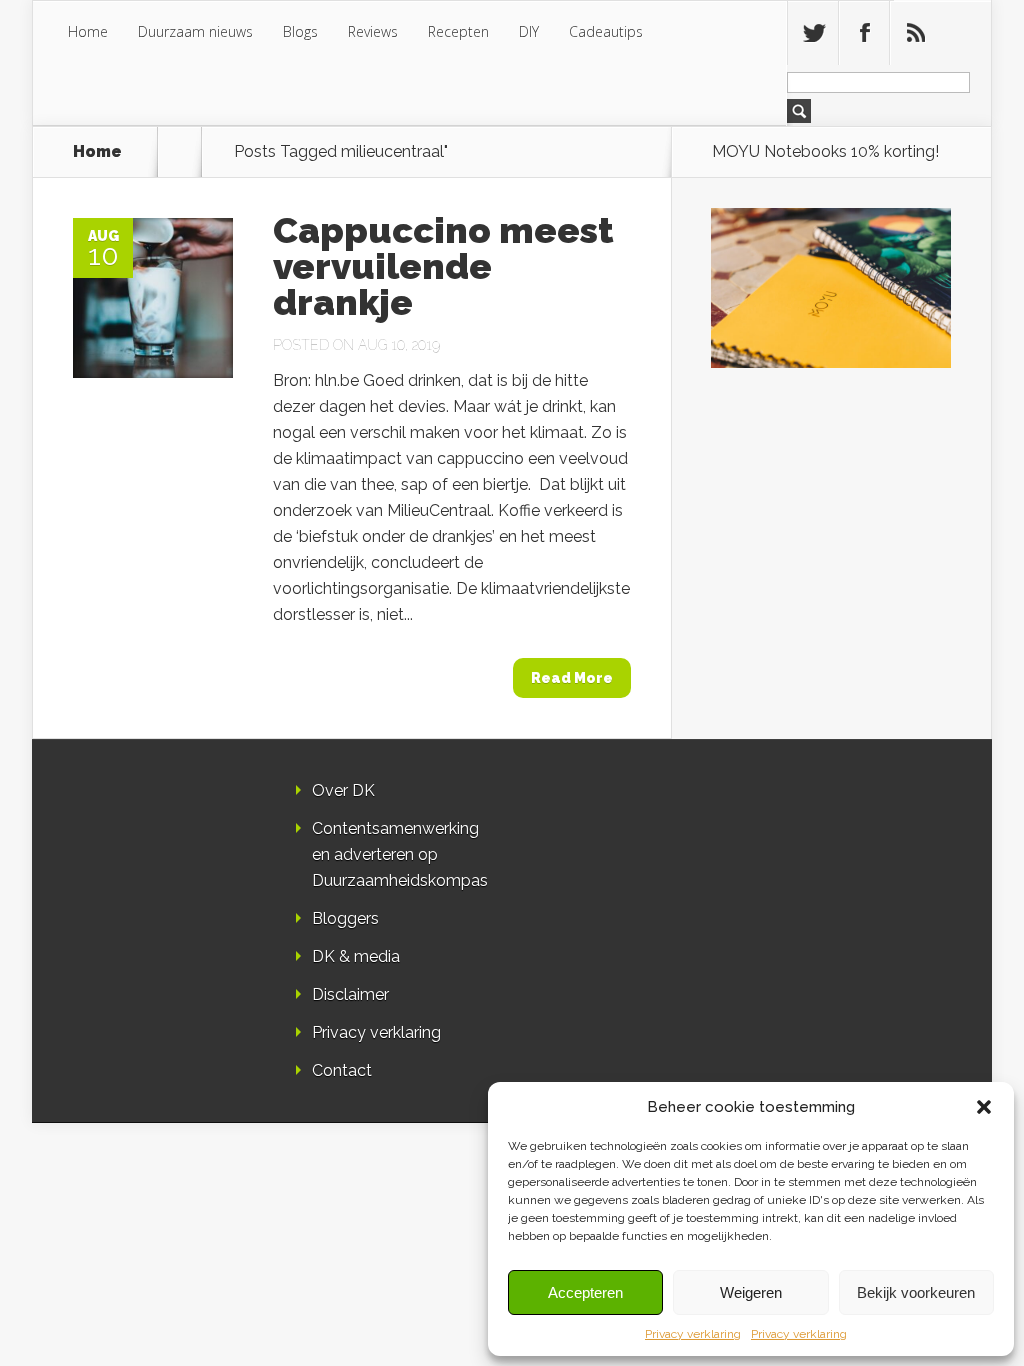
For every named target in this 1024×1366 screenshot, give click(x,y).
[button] (984, 1107)
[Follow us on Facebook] (864, 33)
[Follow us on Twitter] (813, 33)
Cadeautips (606, 31)
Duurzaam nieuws (195, 31)
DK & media (356, 956)
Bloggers (345, 918)
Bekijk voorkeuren (916, 1292)
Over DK (343, 790)
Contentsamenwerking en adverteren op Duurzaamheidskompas (400, 854)
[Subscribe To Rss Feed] (915, 33)
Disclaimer (350, 994)
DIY (529, 31)
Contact (342, 1070)
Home (88, 31)
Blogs (300, 31)
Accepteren (585, 1292)
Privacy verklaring (693, 1334)
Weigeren (751, 1292)
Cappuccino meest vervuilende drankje (443, 266)
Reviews (373, 31)
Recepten (458, 31)
